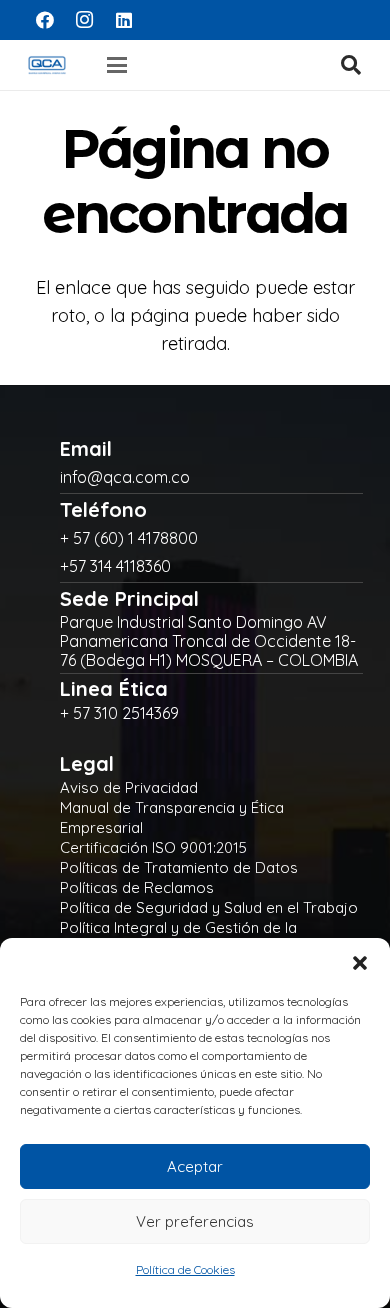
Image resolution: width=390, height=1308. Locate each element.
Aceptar (195, 1166)
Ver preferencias (195, 1221)
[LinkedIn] (124, 20)
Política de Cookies (185, 1269)
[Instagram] (85, 20)
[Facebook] (45, 20)
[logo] (47, 65)
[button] (360, 963)
